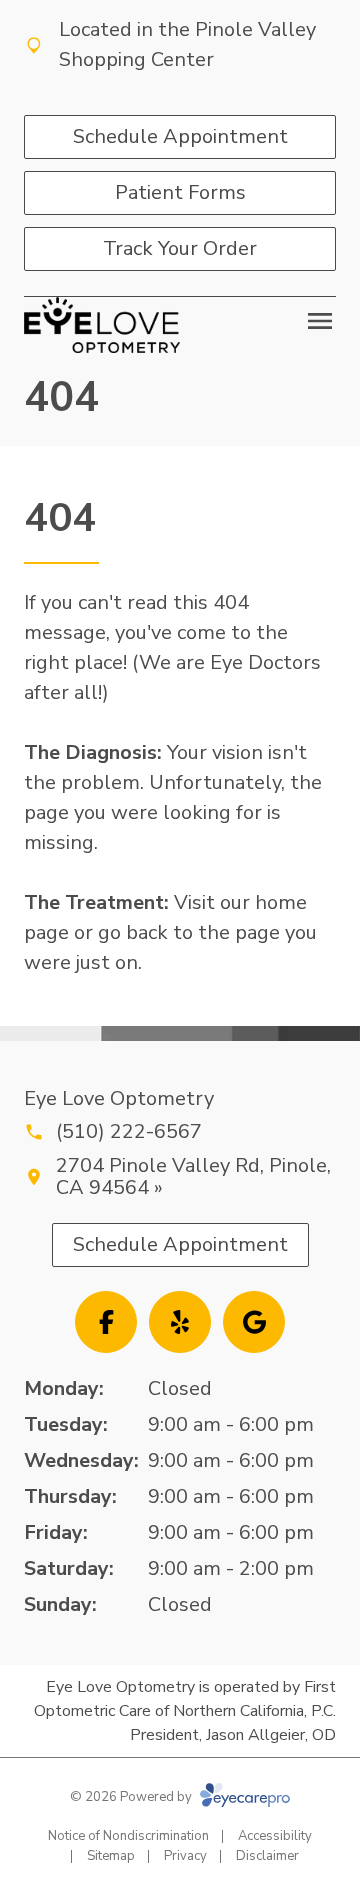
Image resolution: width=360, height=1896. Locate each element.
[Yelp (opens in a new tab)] (180, 1322)
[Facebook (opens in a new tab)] (106, 1322)
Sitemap (111, 1856)
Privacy (185, 1856)
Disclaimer (267, 1856)
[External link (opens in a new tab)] (254, 1322)
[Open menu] (320, 321)
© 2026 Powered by (132, 1797)
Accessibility (275, 1836)
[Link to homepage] (102, 325)
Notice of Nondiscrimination (128, 1836)
